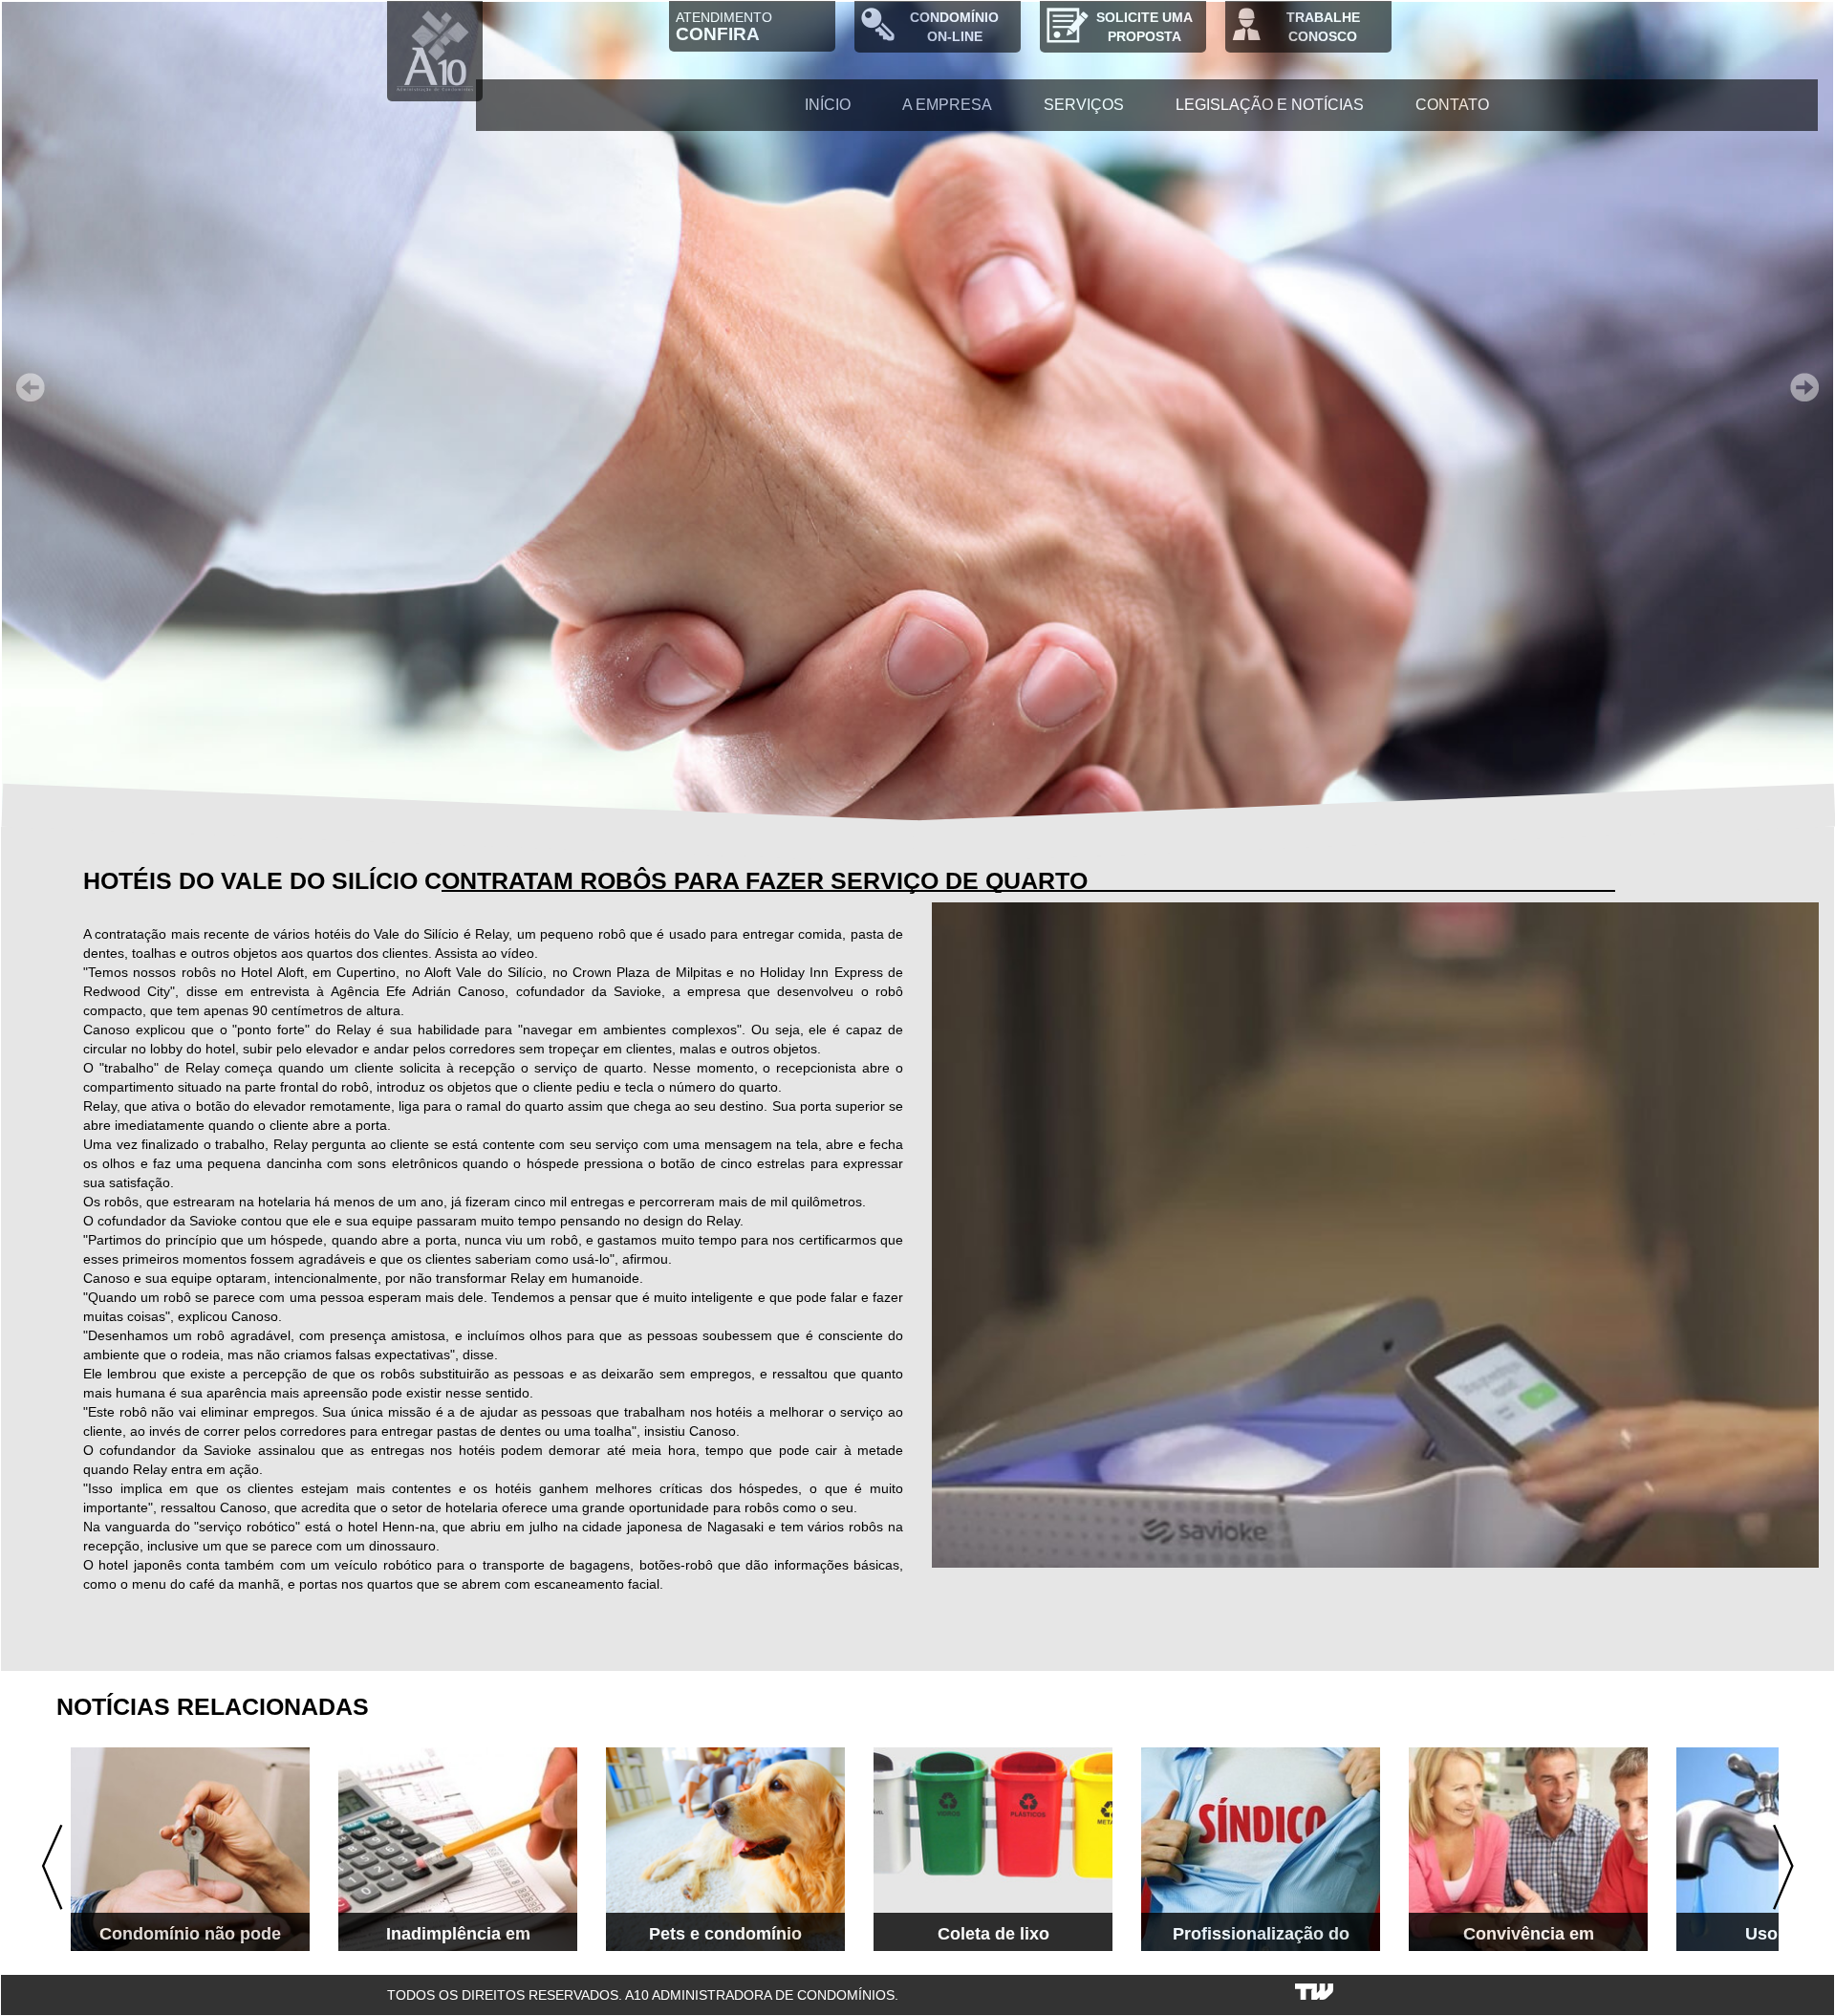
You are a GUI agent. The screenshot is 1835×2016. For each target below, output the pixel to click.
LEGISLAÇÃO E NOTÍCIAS (1270, 105)
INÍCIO (828, 105)
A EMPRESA (947, 105)
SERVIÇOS (1084, 105)
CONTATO (1452, 105)
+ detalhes (260, 1925)
